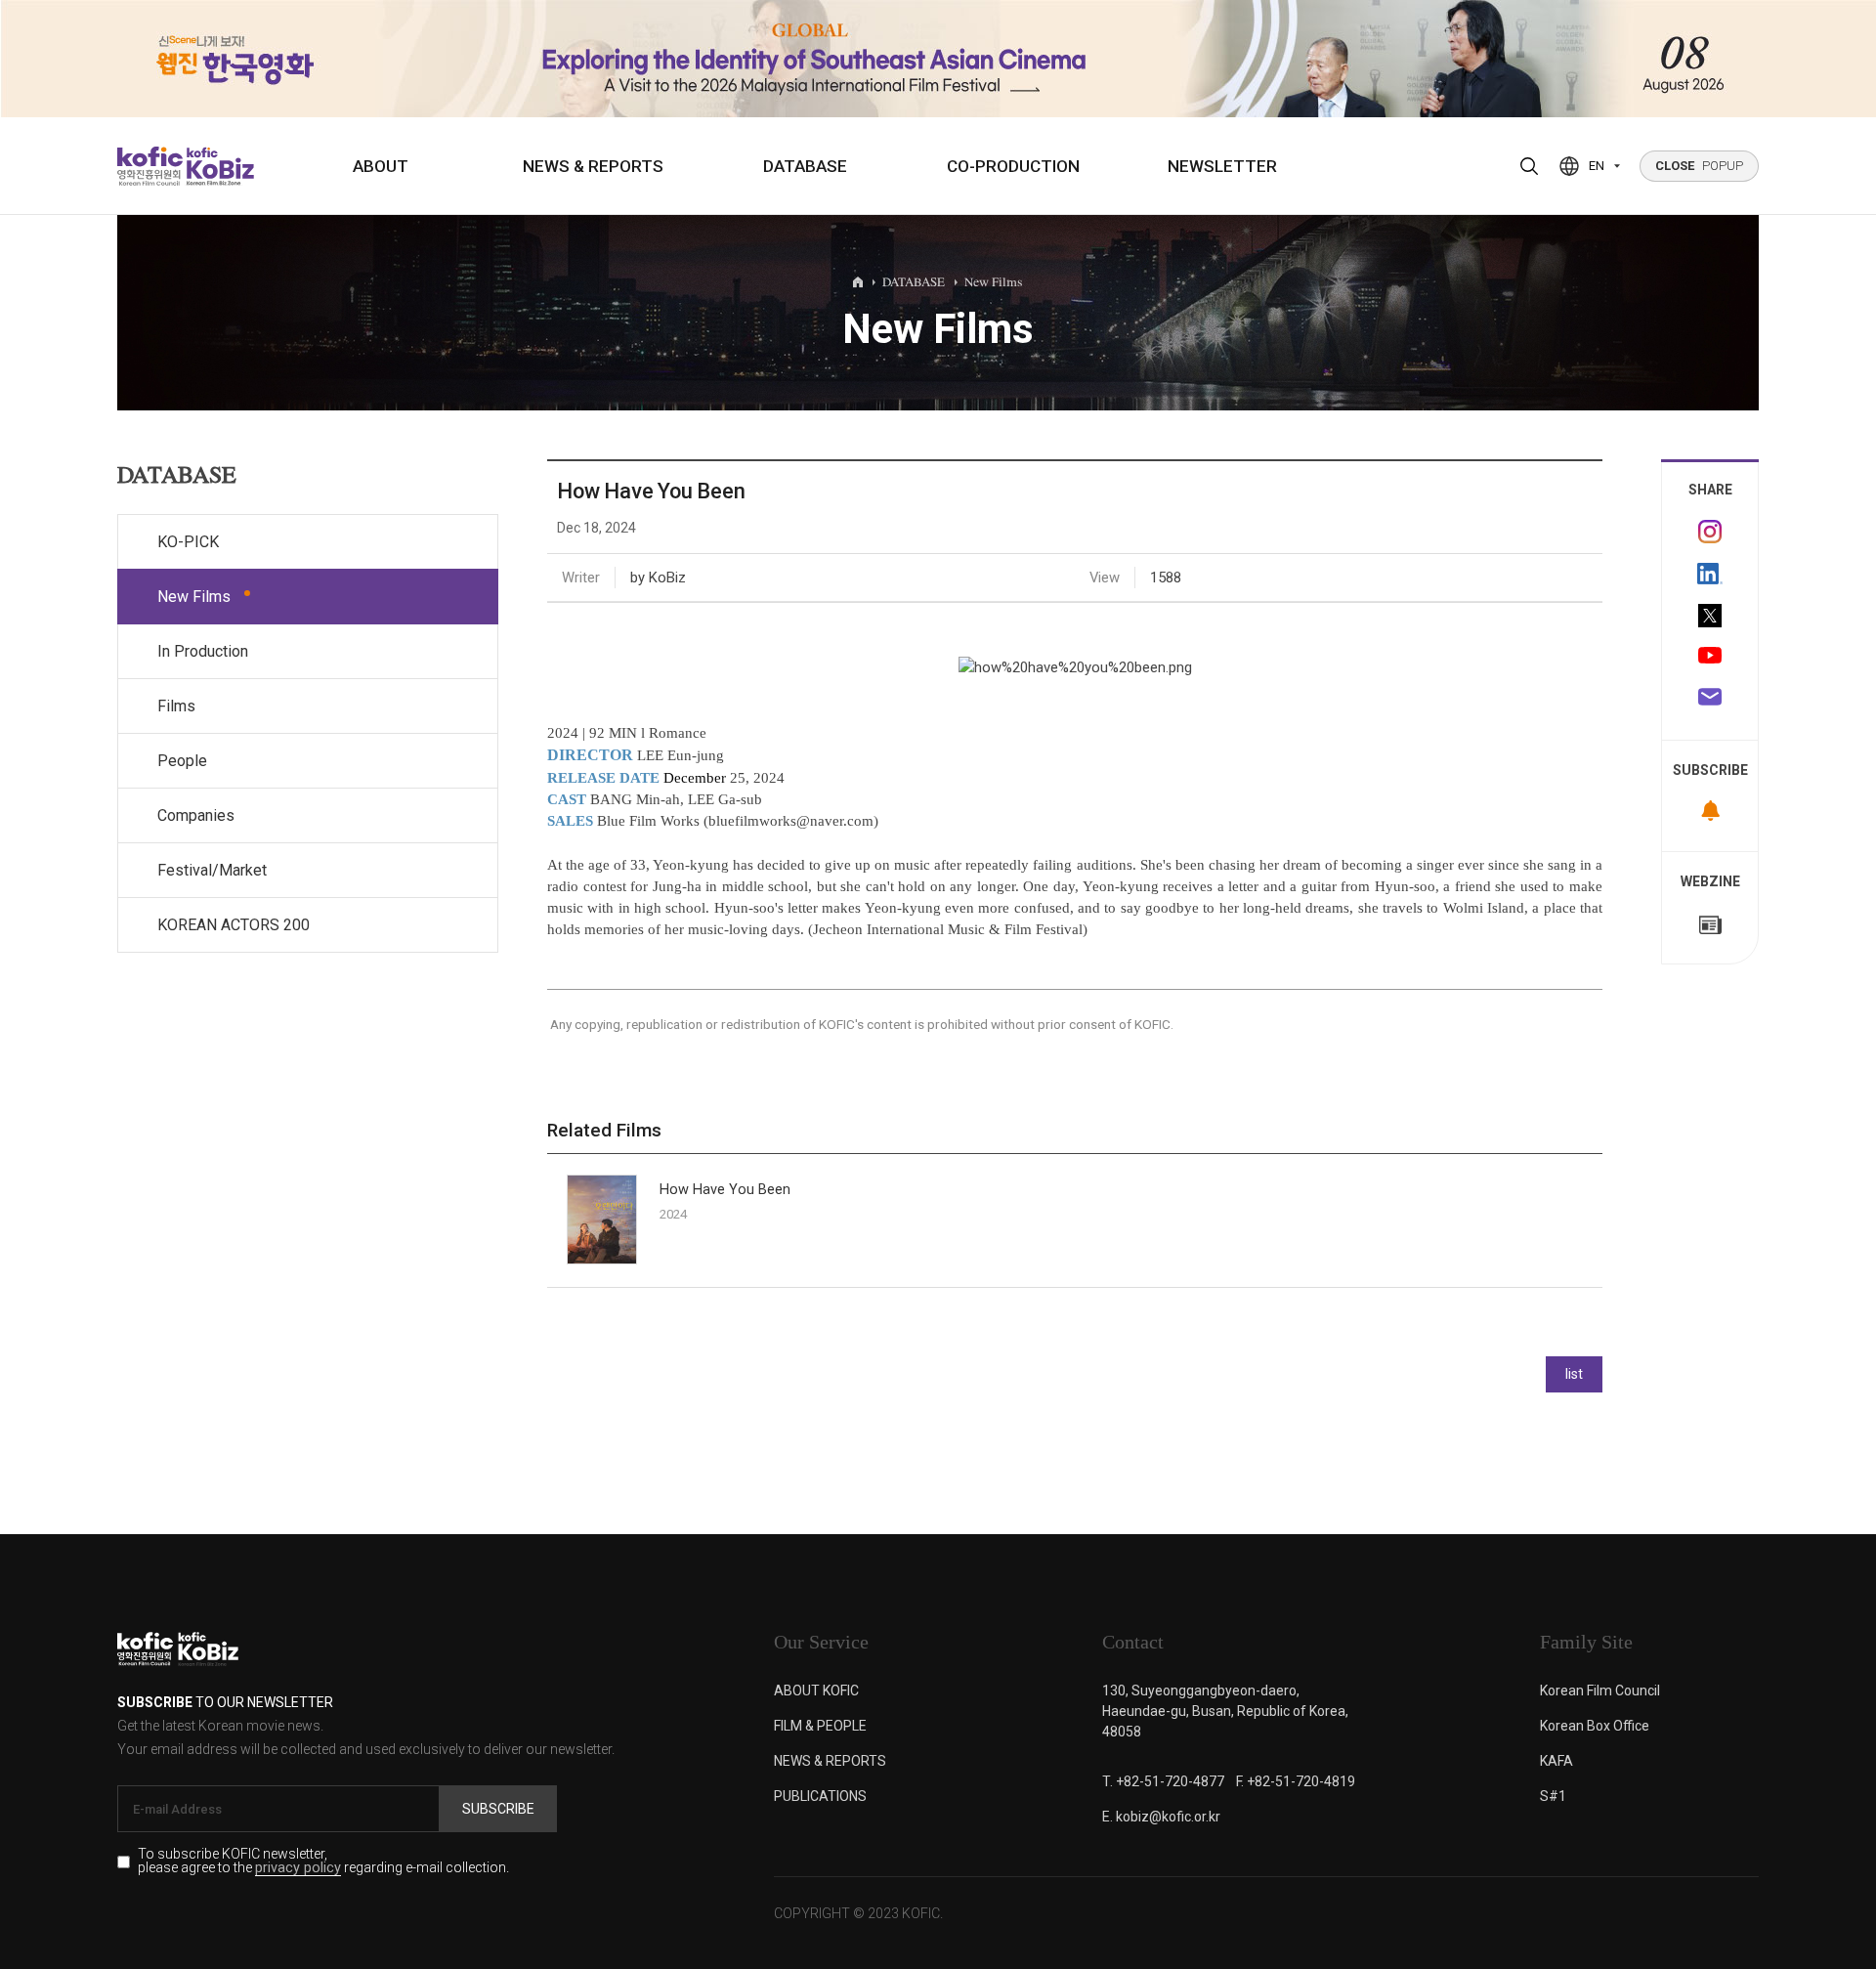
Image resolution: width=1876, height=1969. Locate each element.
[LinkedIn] (1710, 574)
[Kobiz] (218, 166)
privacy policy (298, 1869)
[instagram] (1710, 532)
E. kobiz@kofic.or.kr (1161, 1817)
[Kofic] (150, 166)
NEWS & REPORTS (593, 166)
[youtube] (1710, 658)
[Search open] (1529, 166)
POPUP (1699, 166)
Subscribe (498, 1809)
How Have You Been (725, 1190)
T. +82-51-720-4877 (1163, 1781)
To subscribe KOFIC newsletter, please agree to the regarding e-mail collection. (323, 1862)
